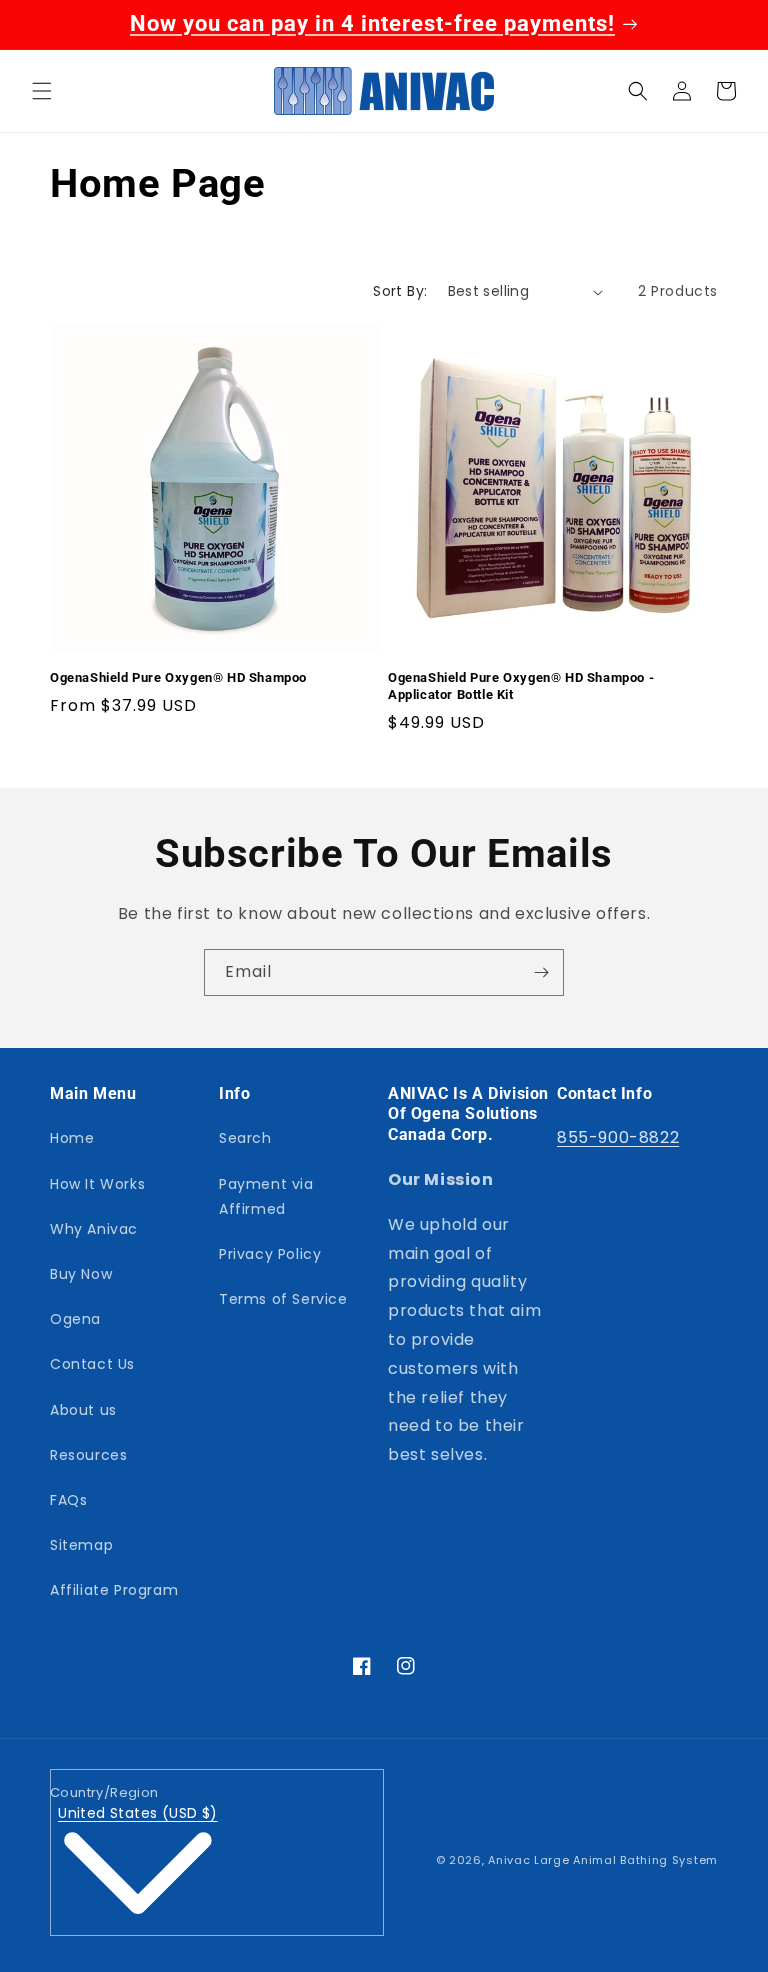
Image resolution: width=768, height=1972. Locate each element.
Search (245, 1138)
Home (72, 1138)
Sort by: (400, 291)
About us (83, 1410)
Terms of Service (283, 1299)
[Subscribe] (541, 972)
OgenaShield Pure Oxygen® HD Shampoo (178, 677)
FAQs (68, 1500)
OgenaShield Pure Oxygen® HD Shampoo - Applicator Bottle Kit (521, 686)
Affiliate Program (114, 1590)
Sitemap (81, 1545)
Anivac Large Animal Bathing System (603, 1860)
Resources (88, 1455)
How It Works (97, 1184)
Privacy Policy (270, 1254)
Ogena (75, 1319)
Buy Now (81, 1274)
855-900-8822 (618, 1137)
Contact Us (92, 1364)
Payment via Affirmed (266, 1196)
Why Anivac (94, 1229)
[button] (42, 91)
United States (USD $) (137, 1813)
